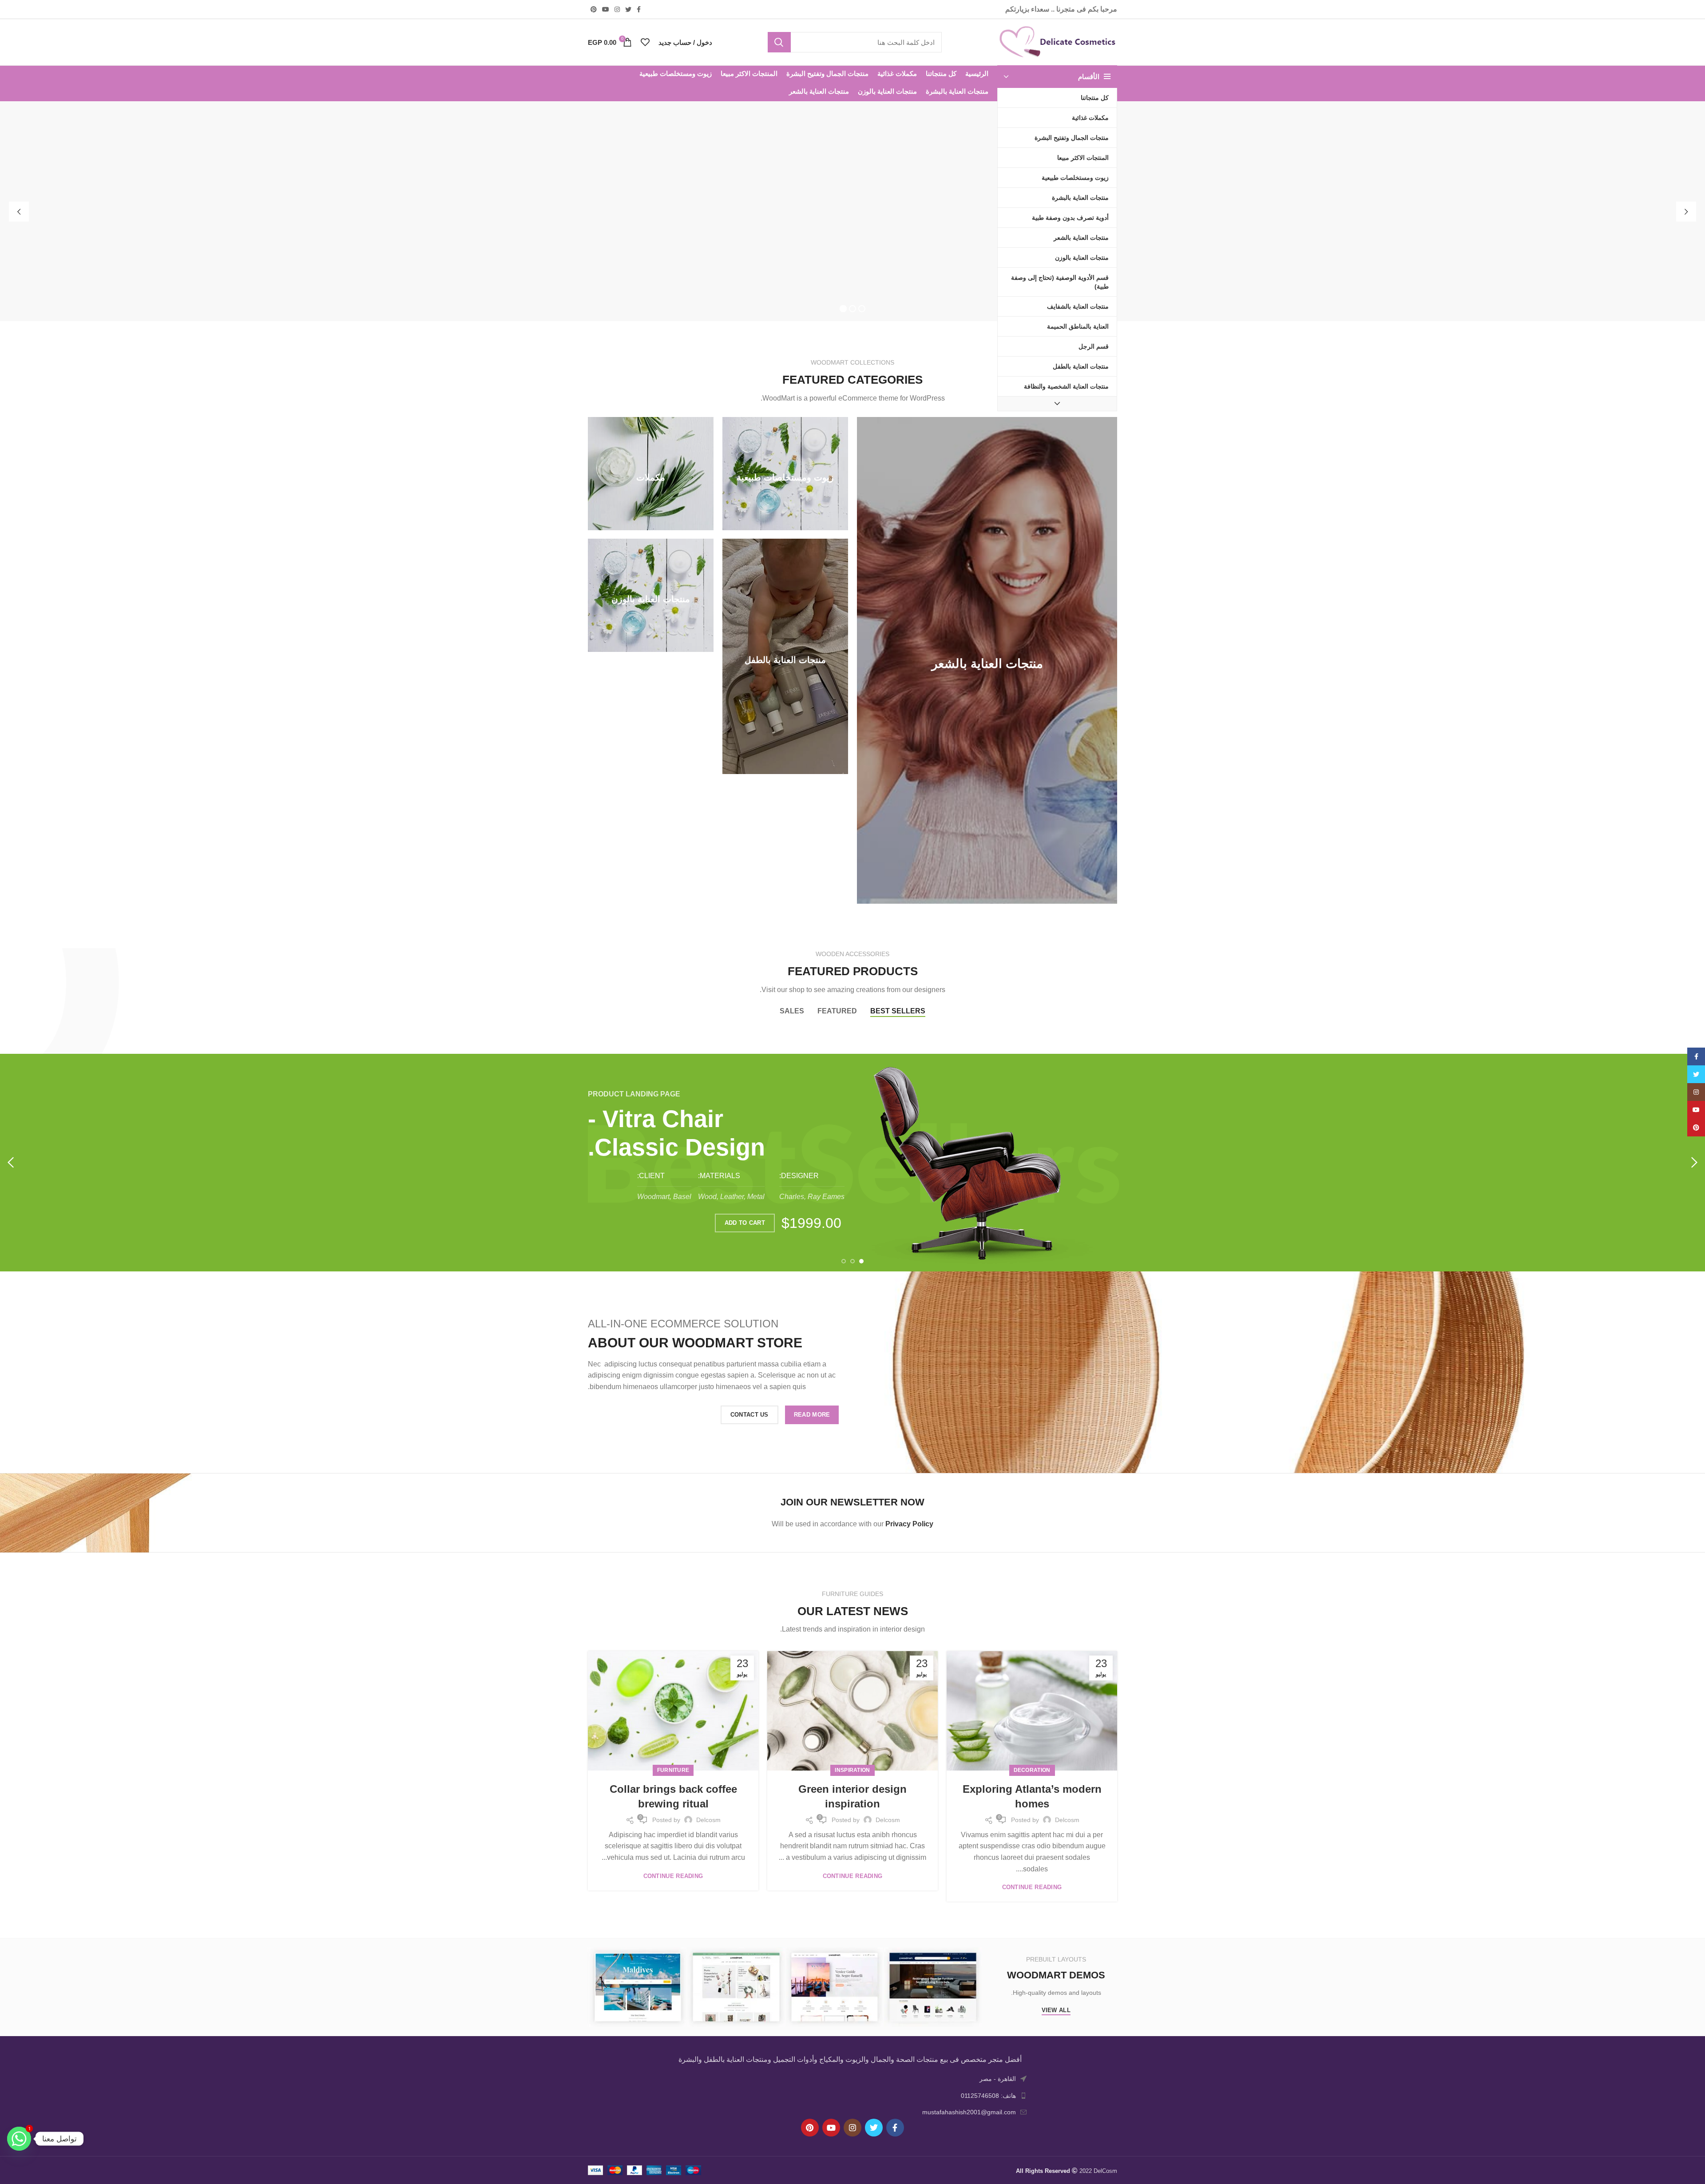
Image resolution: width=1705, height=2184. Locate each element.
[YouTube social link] (606, 9)
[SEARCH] (779, 42)
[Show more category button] (1057, 404)
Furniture (673, 1770)
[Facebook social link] (639, 9)
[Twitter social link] (628, 9)
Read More (812, 1415)
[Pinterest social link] (594, 9)
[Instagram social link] (617, 9)
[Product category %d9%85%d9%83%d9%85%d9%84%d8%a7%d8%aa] (651, 474)
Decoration (1032, 1770)
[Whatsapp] (19, 2139)
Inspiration (852, 1770)
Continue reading (1032, 1887)
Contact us (749, 1415)
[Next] (11, 1163)
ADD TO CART (745, 1223)
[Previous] (1694, 1163)
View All (1056, 2010)
